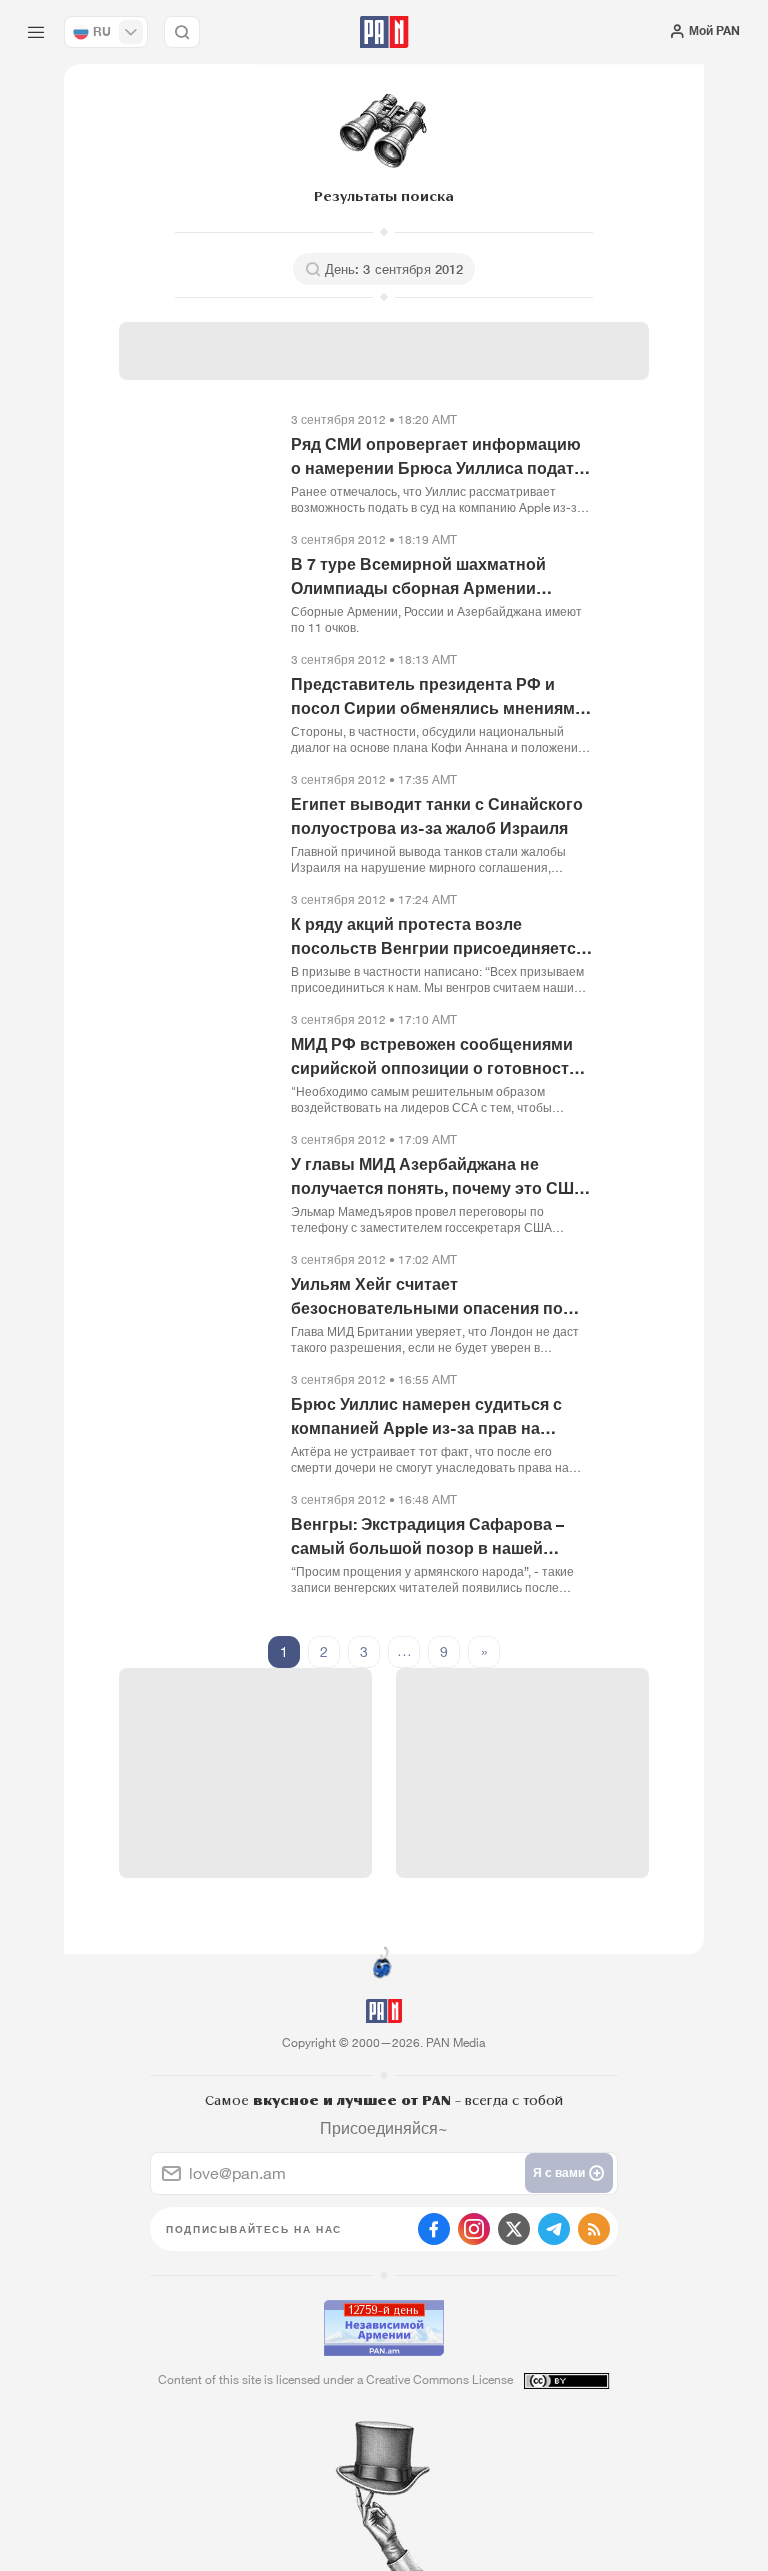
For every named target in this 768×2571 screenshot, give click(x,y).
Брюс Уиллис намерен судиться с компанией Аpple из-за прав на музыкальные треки (426, 1417)
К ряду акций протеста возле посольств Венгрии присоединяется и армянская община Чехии (438, 937)
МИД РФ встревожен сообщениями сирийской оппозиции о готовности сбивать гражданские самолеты (435, 1057)
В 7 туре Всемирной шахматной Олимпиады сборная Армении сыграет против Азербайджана (418, 577)
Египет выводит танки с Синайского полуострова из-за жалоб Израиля (437, 816)
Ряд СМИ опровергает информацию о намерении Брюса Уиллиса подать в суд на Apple (437, 457)
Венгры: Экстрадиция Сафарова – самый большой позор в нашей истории (427, 1537)
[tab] (488, 360)
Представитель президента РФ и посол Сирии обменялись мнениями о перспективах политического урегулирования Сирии (438, 697)
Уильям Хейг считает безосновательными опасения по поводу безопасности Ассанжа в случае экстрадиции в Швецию (427, 1297)
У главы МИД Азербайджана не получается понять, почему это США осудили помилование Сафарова (438, 1177)
